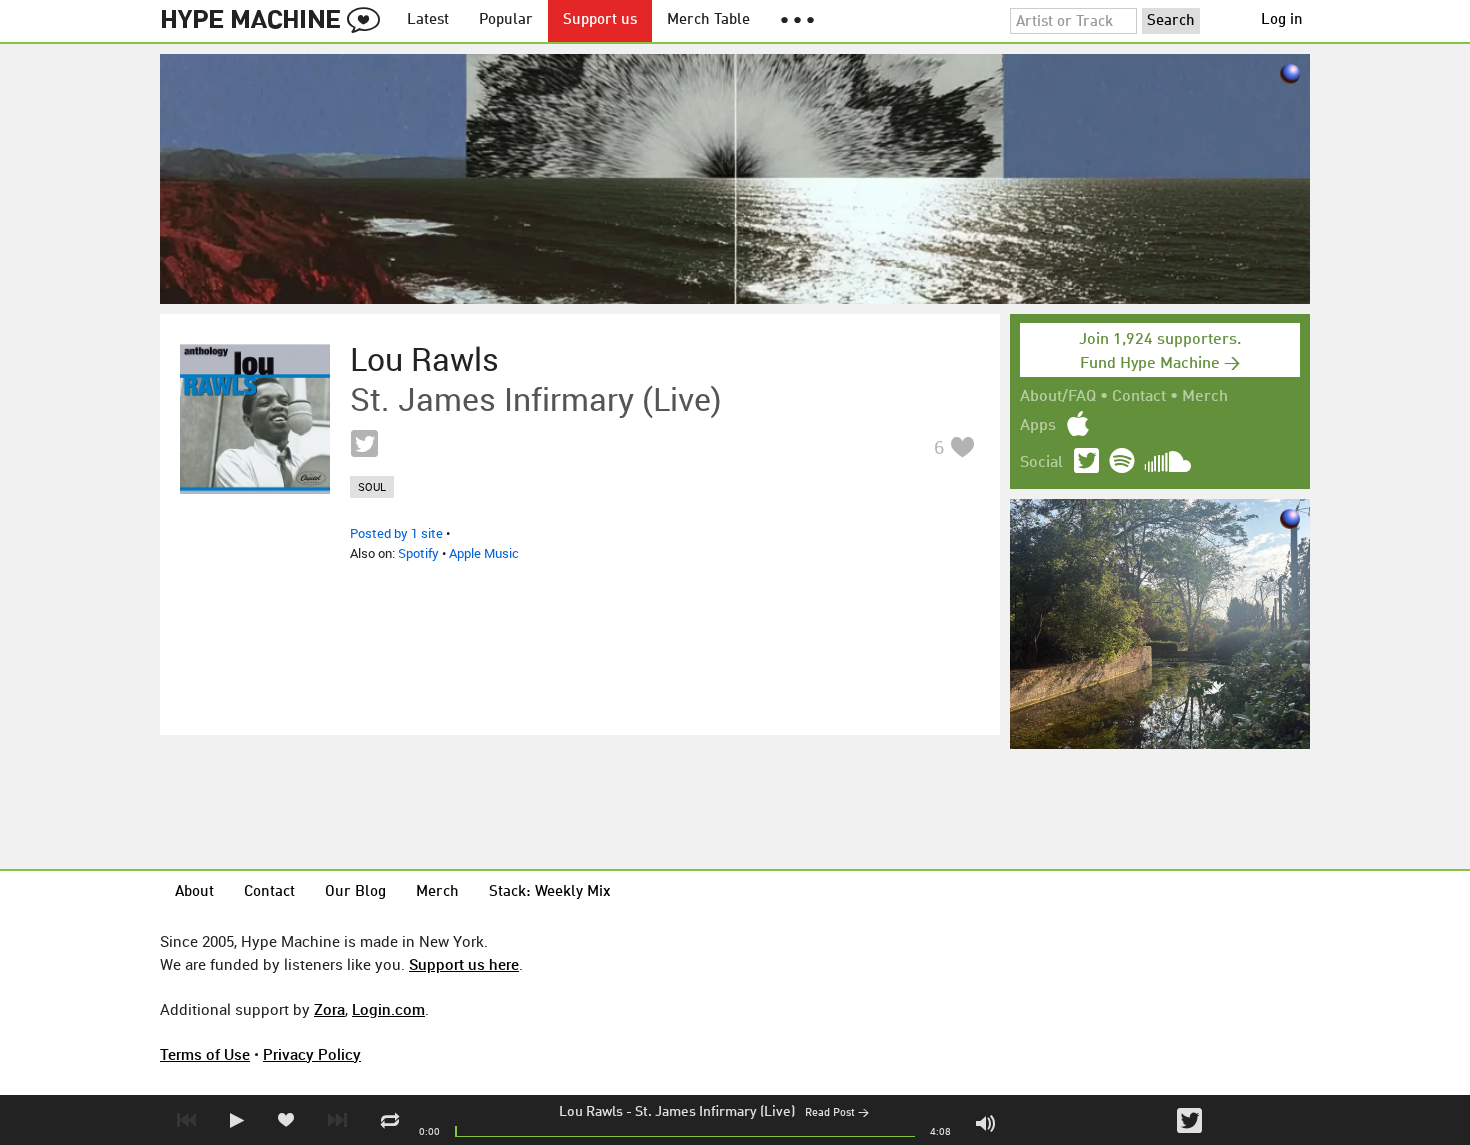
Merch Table (708, 20)
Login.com (388, 1009)
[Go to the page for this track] (255, 419)
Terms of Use (205, 1054)
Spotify (418, 553)
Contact (1139, 397)
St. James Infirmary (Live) (715, 1112)
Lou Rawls (591, 1112)
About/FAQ (1058, 397)
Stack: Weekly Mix (550, 892)
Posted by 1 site (396, 533)
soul (372, 486)
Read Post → (837, 1113)
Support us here (464, 964)
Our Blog (355, 892)
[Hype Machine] (276, 21)
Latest (428, 20)
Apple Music (484, 553)
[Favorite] (962, 446)
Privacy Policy (312, 1054)
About (194, 892)
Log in (1282, 20)
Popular (506, 20)
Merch (1205, 397)
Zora (329, 1009)
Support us (600, 20)
